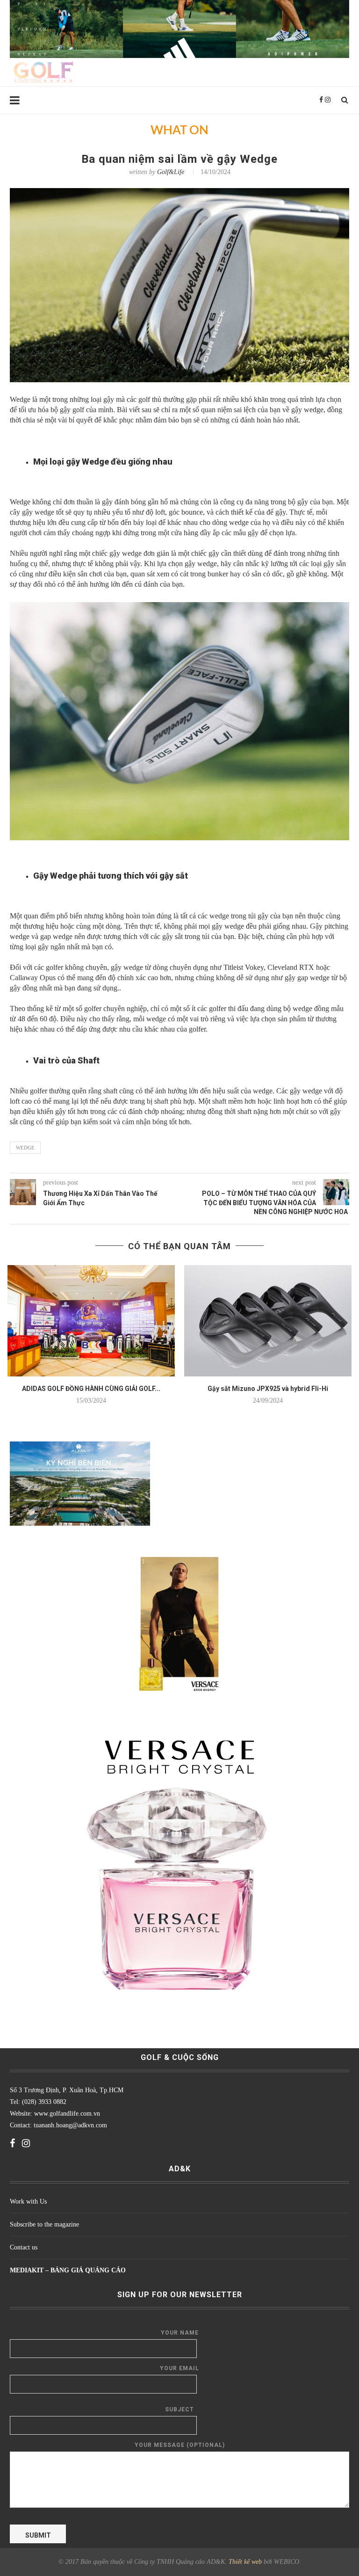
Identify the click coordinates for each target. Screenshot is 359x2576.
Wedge (25, 1148)
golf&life (171, 172)
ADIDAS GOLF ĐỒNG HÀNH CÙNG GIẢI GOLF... (91, 1389)
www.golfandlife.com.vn (66, 2114)
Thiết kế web (245, 2562)
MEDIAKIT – (30, 2270)
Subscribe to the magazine (44, 2224)
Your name (180, 2333)
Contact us (24, 2247)
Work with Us (28, 2201)
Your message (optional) (180, 2445)
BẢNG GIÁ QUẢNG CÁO (88, 2270)
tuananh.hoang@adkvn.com (70, 2125)
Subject (179, 2409)
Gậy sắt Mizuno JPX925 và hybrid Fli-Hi (268, 1389)
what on (179, 131)
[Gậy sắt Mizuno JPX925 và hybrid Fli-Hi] (268, 1321)
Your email (179, 2368)
